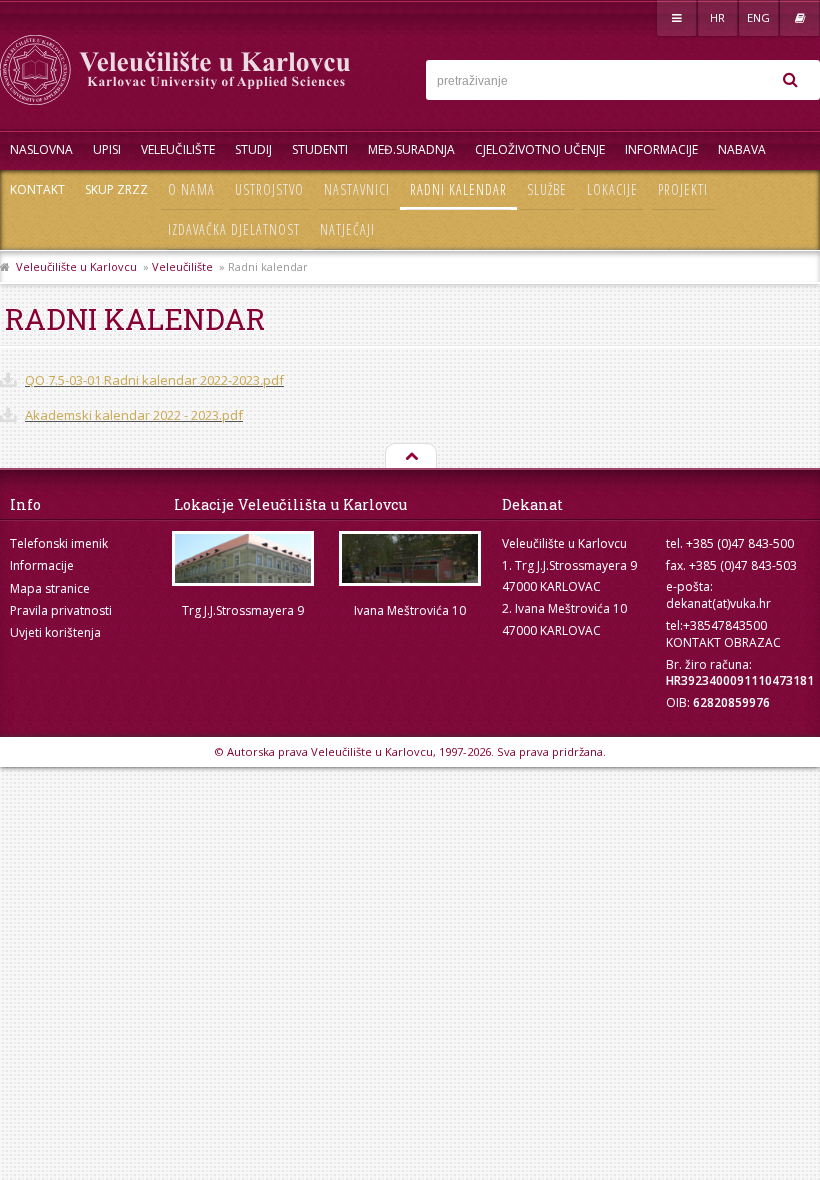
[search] (790, 80)
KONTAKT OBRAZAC (723, 642)
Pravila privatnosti (61, 610)
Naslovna (41, 149)
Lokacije (612, 189)
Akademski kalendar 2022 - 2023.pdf (134, 415)
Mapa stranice (50, 588)
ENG (758, 17)
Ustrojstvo (269, 189)
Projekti (683, 189)
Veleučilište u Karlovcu (76, 266)
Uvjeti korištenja (55, 632)
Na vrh (410, 457)
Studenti (320, 149)
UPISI (107, 149)
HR (717, 17)
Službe (547, 189)
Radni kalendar (458, 189)
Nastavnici (357, 189)
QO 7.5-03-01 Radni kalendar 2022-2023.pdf (154, 380)
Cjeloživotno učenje (540, 149)
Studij (253, 149)
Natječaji (347, 229)
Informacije (661, 149)
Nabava (742, 149)
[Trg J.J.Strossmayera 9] (242, 558)
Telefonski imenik (59, 543)
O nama (191, 189)
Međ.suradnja (411, 149)
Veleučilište (178, 149)
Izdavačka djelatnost (234, 229)
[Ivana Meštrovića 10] (409, 558)
